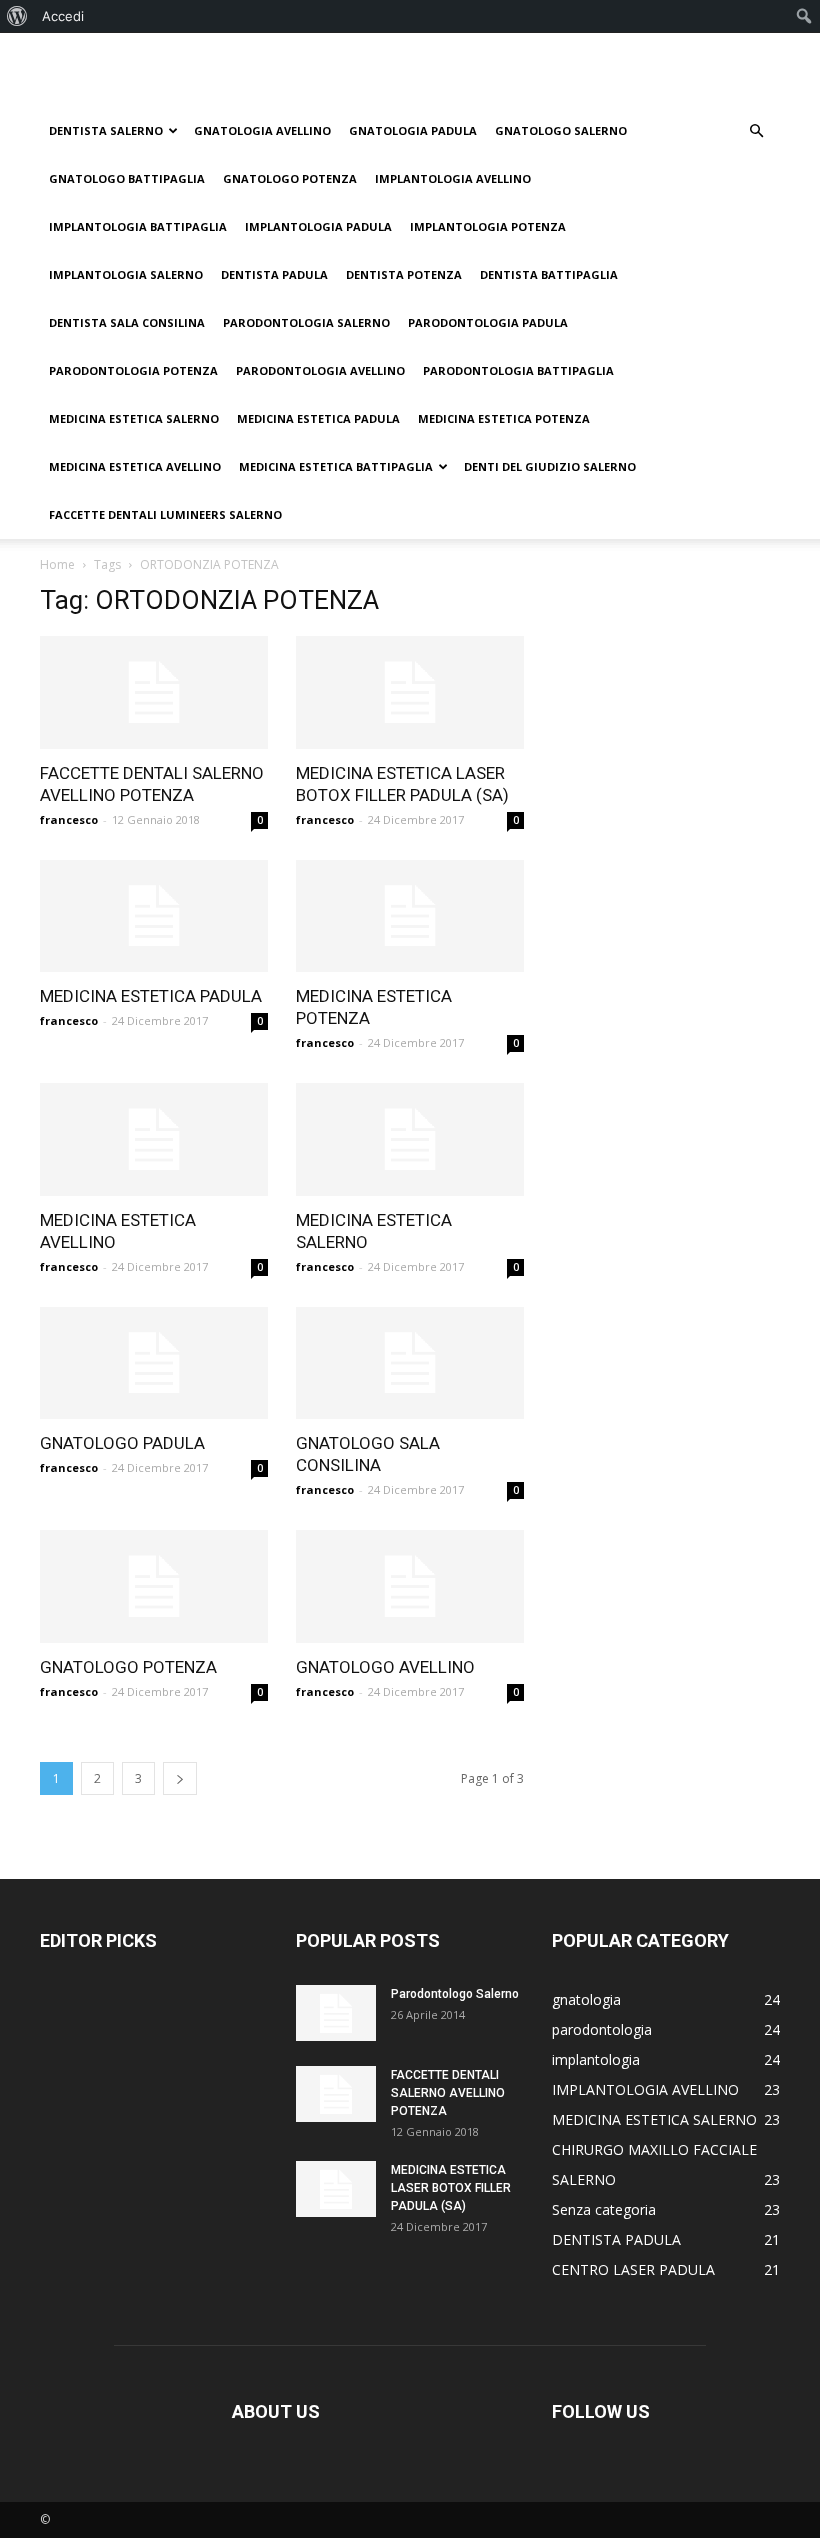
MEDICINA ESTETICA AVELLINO (135, 466)
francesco (69, 819)
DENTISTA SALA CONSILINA (127, 322)
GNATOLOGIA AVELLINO (262, 130)
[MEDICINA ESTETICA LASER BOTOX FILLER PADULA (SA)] (410, 692)
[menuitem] (17, 16)
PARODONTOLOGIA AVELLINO (320, 370)
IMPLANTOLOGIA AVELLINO (453, 178)
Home (57, 564)
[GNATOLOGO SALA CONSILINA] (410, 1363)
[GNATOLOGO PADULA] (154, 1363)
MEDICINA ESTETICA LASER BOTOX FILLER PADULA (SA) (451, 2188)
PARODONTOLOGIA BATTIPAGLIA (518, 370)
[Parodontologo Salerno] (336, 2013)
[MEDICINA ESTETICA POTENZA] (410, 916)
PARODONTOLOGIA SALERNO (306, 322)
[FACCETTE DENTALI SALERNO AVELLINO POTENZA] (154, 692)
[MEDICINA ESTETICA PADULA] (154, 916)
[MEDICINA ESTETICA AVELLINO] (154, 1139)
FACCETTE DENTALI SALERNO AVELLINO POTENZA (448, 2093)
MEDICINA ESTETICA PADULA (318, 418)
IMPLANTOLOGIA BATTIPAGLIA (138, 226)
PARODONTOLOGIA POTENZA (133, 370)
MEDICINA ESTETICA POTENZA (504, 418)
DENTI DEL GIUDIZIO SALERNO (550, 466)
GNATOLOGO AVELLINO (385, 1667)
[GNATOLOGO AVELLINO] (410, 1586)
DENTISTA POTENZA (404, 274)
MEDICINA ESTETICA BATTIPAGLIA (336, 466)
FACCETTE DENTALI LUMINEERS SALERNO (165, 514)
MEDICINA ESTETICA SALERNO (134, 418)
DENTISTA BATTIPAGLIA (549, 274)
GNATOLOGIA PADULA (413, 130)
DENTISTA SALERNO (106, 130)
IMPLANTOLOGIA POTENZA (488, 226)
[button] (756, 131)
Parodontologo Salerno (455, 1994)
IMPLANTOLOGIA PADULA (318, 226)
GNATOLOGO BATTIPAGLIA (127, 178)
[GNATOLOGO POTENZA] (154, 1586)
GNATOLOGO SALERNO (561, 130)
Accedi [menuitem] (63, 16)
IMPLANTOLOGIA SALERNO (126, 274)
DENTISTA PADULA (274, 274)
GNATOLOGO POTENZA (290, 178)
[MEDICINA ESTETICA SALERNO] (410, 1139)
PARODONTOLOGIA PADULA (488, 322)
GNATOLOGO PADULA (122, 1443)
